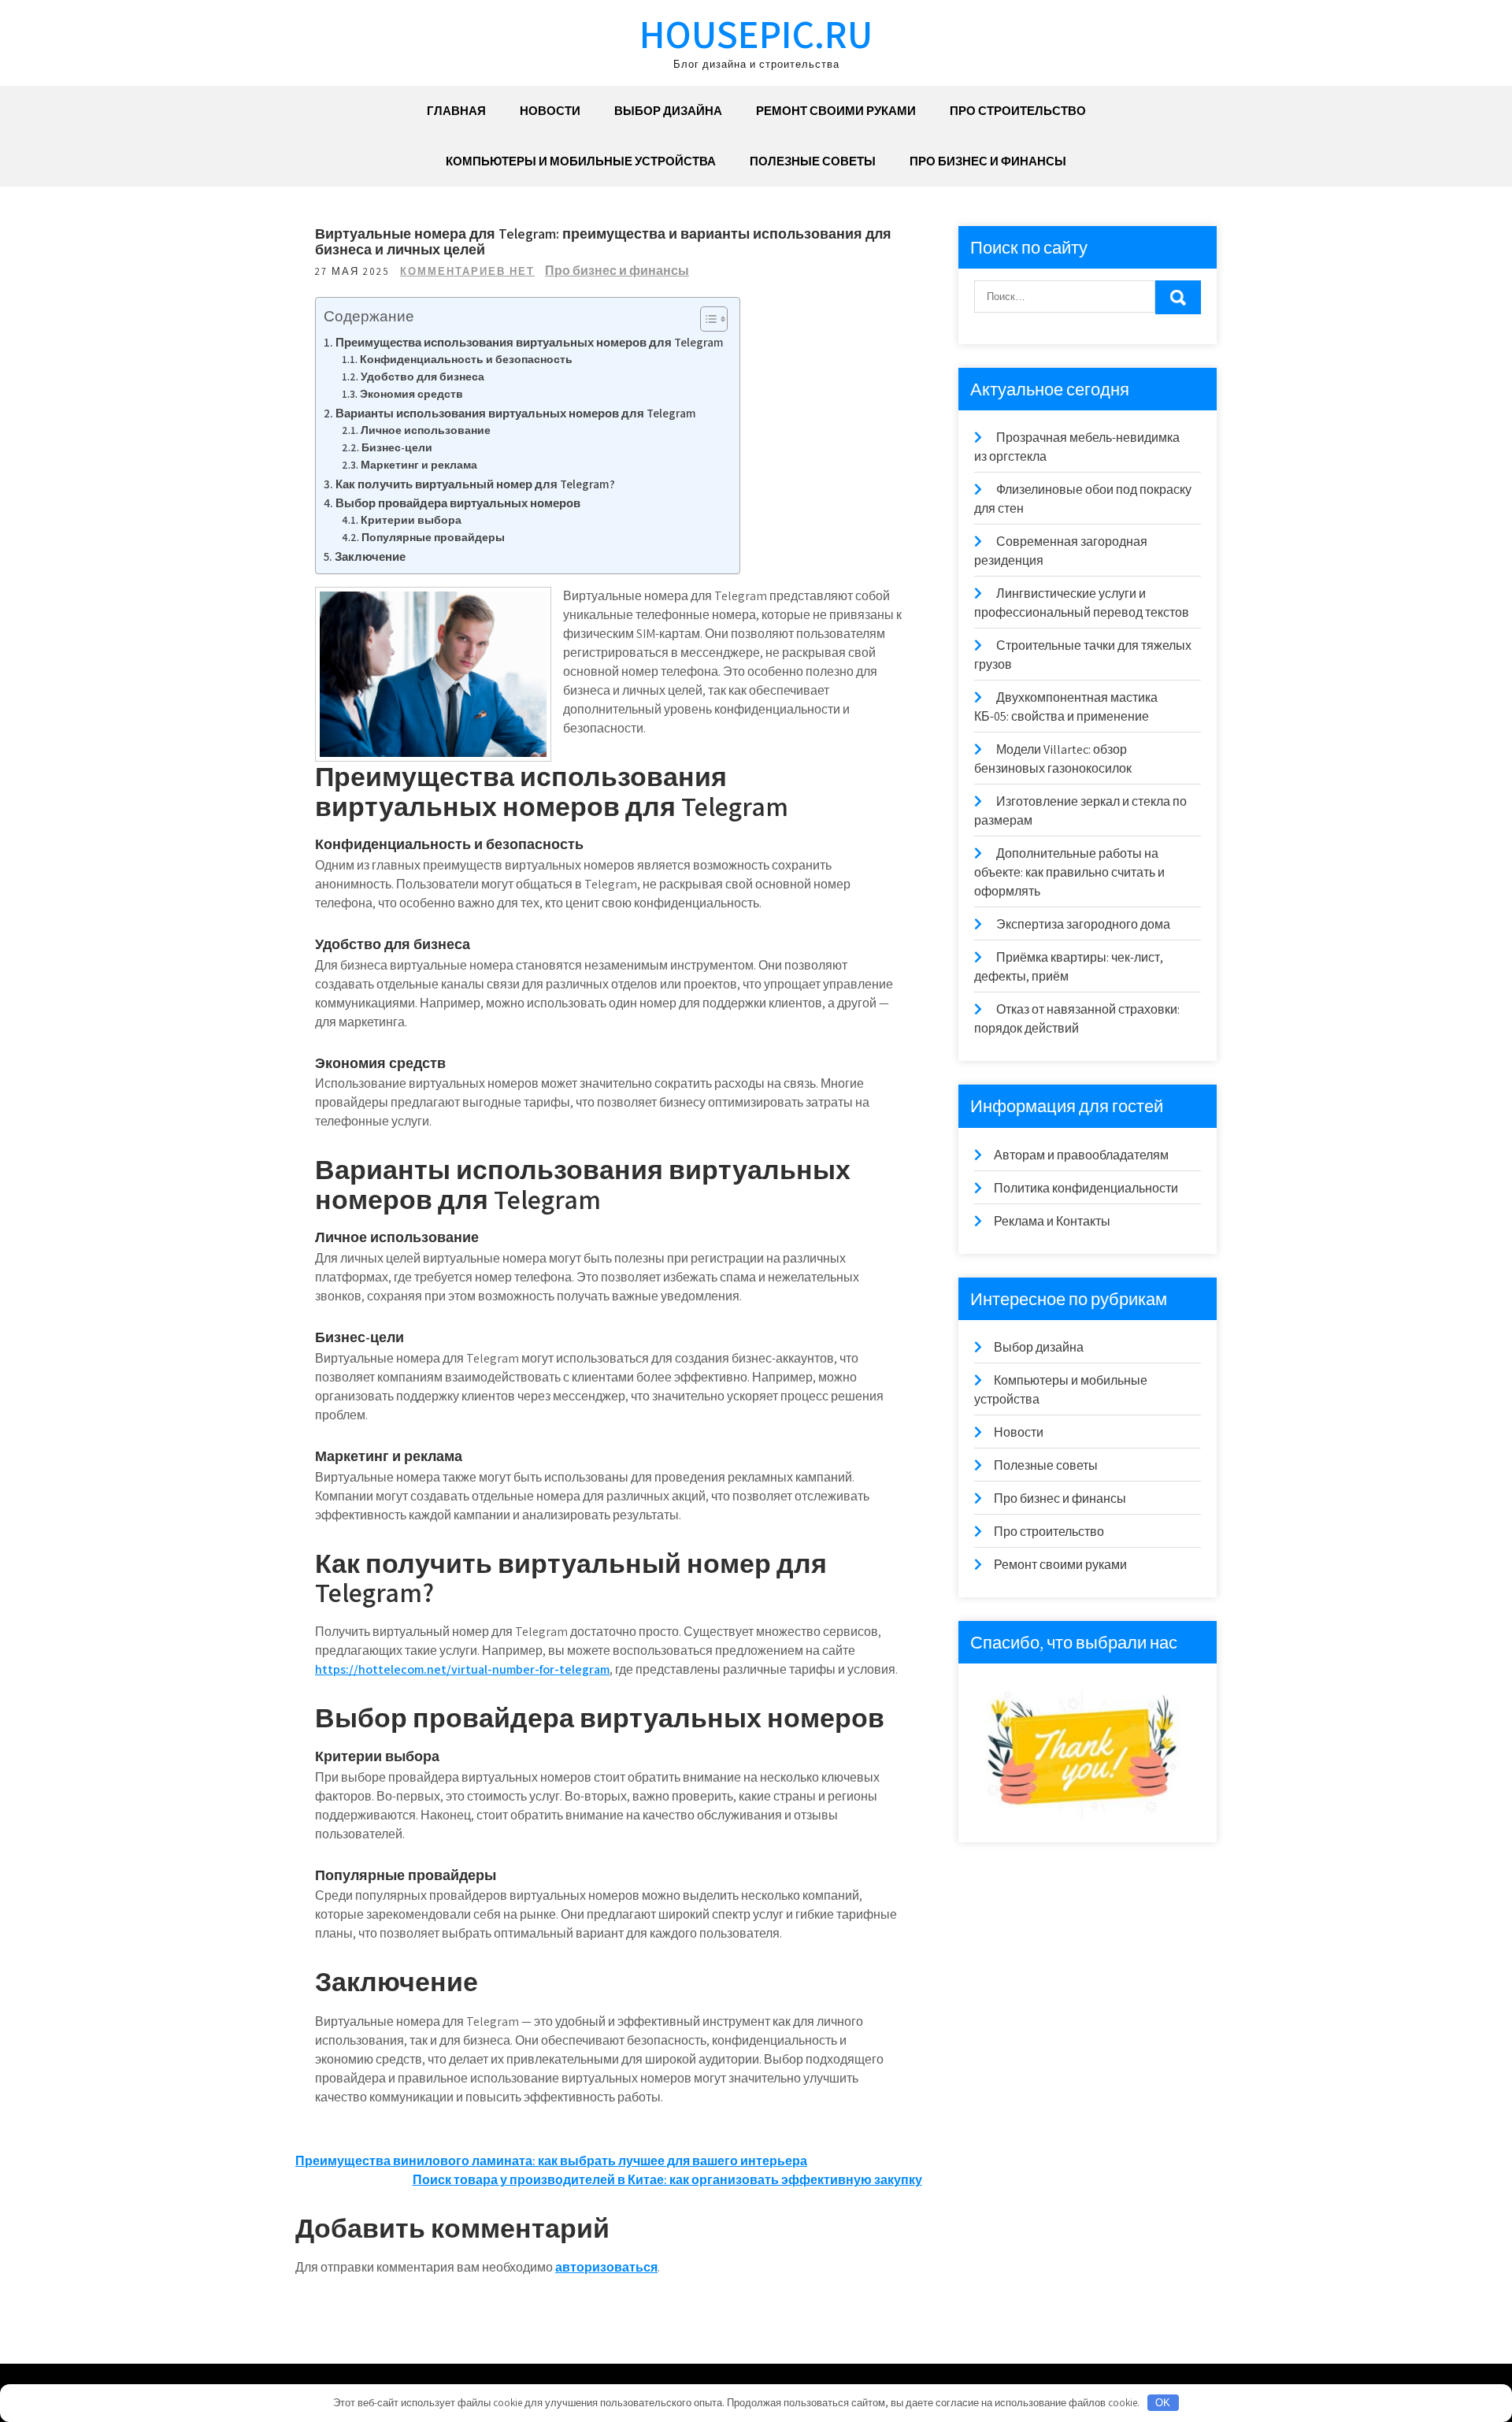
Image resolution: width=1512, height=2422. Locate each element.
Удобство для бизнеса (422, 376)
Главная (456, 111)
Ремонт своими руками (836, 111)
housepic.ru (756, 33)
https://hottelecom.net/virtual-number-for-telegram (462, 1669)
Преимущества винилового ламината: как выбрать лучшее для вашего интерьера (551, 2161)
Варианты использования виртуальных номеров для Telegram (516, 413)
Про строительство (1018, 111)
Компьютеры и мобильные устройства (581, 161)
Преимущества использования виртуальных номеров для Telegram (530, 342)
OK (1163, 2403)
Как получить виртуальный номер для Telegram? (475, 484)
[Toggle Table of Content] (706, 319)
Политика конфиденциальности (1086, 1188)
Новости (550, 111)
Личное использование (426, 430)
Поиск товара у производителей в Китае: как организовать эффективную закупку (667, 2180)
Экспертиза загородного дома (1083, 924)
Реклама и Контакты (1052, 1221)
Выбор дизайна (668, 111)
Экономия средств (411, 394)
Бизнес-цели (397, 447)
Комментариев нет (467, 271)
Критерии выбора (411, 520)
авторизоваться (606, 2267)
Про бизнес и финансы (988, 161)
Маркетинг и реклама (419, 465)
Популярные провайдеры (433, 537)
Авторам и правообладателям (1081, 1155)
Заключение (370, 556)
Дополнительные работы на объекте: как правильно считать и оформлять (1069, 872)
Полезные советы (813, 161)
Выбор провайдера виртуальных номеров (458, 503)
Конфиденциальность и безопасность (466, 359)
